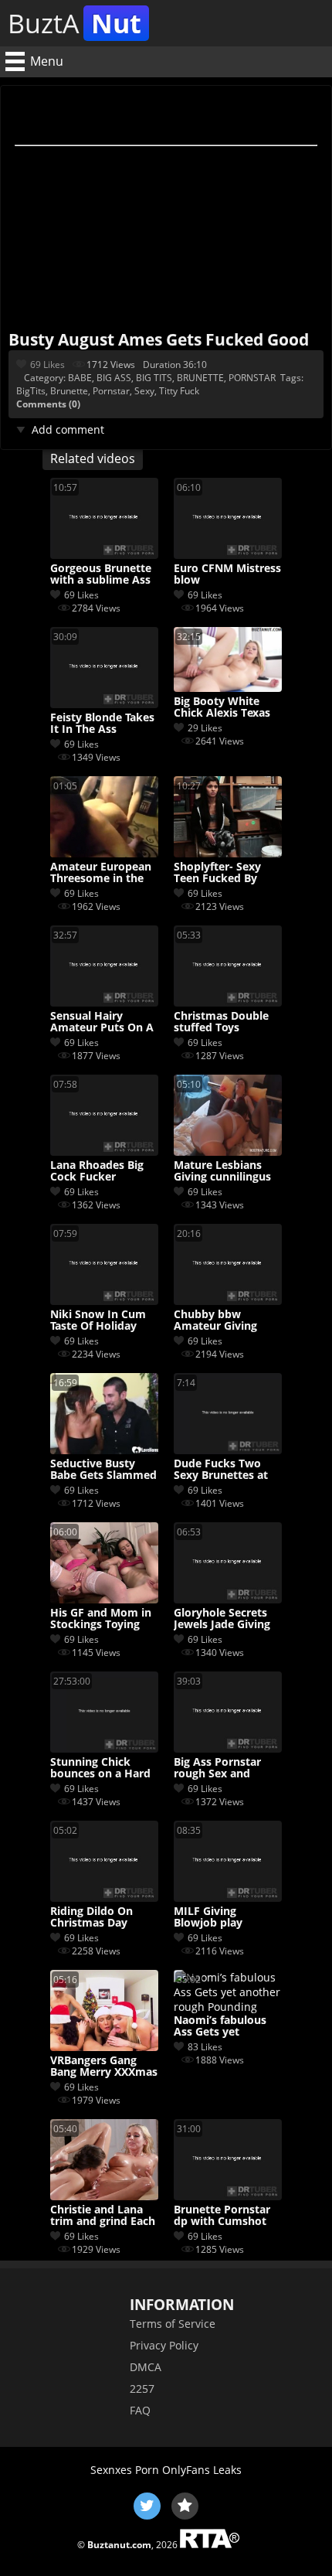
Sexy (144, 391)
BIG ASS (114, 378)
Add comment (68, 429)
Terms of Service (173, 2324)
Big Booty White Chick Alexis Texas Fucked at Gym (222, 707)
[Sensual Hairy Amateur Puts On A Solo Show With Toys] (104, 1002)
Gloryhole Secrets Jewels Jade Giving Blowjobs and (222, 1619)
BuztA (75, 23)
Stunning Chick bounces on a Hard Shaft (100, 1768)
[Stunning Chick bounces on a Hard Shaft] (104, 1748)
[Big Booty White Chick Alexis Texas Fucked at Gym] (228, 688)
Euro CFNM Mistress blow (227, 574)
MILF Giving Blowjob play (208, 1917)
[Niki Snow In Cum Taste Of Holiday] (104, 1301)
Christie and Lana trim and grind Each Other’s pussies (103, 2216)
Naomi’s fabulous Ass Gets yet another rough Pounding (220, 2026)
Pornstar (111, 391)
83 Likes (205, 2047)
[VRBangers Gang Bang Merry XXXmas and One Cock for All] (104, 2047)
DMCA (146, 2367)
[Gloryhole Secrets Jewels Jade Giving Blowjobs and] (228, 1599)
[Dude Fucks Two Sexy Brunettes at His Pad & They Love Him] (228, 1450)
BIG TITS (154, 378)
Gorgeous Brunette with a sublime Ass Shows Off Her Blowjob (101, 574)
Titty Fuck (179, 391)
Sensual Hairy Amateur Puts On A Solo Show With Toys (102, 1022)
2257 (142, 2389)
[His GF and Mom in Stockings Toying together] (104, 1599)
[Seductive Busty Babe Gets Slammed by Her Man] (104, 1450)
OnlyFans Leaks (202, 2470)
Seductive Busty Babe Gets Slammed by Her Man (103, 1470)
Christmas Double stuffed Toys (221, 1022)
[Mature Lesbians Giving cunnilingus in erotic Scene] (228, 1152)
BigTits (31, 391)
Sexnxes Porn (125, 2470)
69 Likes (47, 365)
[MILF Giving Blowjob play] (228, 1898)
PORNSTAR (252, 378)
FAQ (140, 2410)
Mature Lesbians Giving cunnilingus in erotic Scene (222, 1171)
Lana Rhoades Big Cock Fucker (97, 1171)
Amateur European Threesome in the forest (101, 873)
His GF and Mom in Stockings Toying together (101, 1619)
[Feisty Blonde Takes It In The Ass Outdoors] (104, 704)
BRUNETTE (200, 378)
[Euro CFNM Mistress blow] (228, 555)
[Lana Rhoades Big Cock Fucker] (104, 1152)
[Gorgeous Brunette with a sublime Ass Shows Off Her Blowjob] (104, 555)
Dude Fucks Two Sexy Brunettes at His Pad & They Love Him (221, 1470)
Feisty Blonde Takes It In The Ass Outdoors (102, 724)
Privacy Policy (164, 2345)
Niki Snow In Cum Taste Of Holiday (98, 1320)
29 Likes (205, 728)
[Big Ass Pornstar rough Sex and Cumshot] (228, 1748)
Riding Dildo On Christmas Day (91, 1917)
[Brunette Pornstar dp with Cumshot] (228, 2196)
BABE (80, 378)
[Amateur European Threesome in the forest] (104, 853)
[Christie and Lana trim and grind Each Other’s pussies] (104, 2196)
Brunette (69, 391)
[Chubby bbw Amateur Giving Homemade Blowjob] (228, 1301)
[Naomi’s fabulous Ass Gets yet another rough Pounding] (228, 2007)
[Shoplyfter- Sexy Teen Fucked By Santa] (228, 853)
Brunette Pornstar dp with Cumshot (222, 2216)
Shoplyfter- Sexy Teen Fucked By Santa (217, 873)
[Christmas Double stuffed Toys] (228, 1002)
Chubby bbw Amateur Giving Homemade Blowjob (215, 1320)
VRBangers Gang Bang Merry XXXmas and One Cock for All (104, 2067)
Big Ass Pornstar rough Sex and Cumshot (217, 1768)
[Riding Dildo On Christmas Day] (104, 1898)
